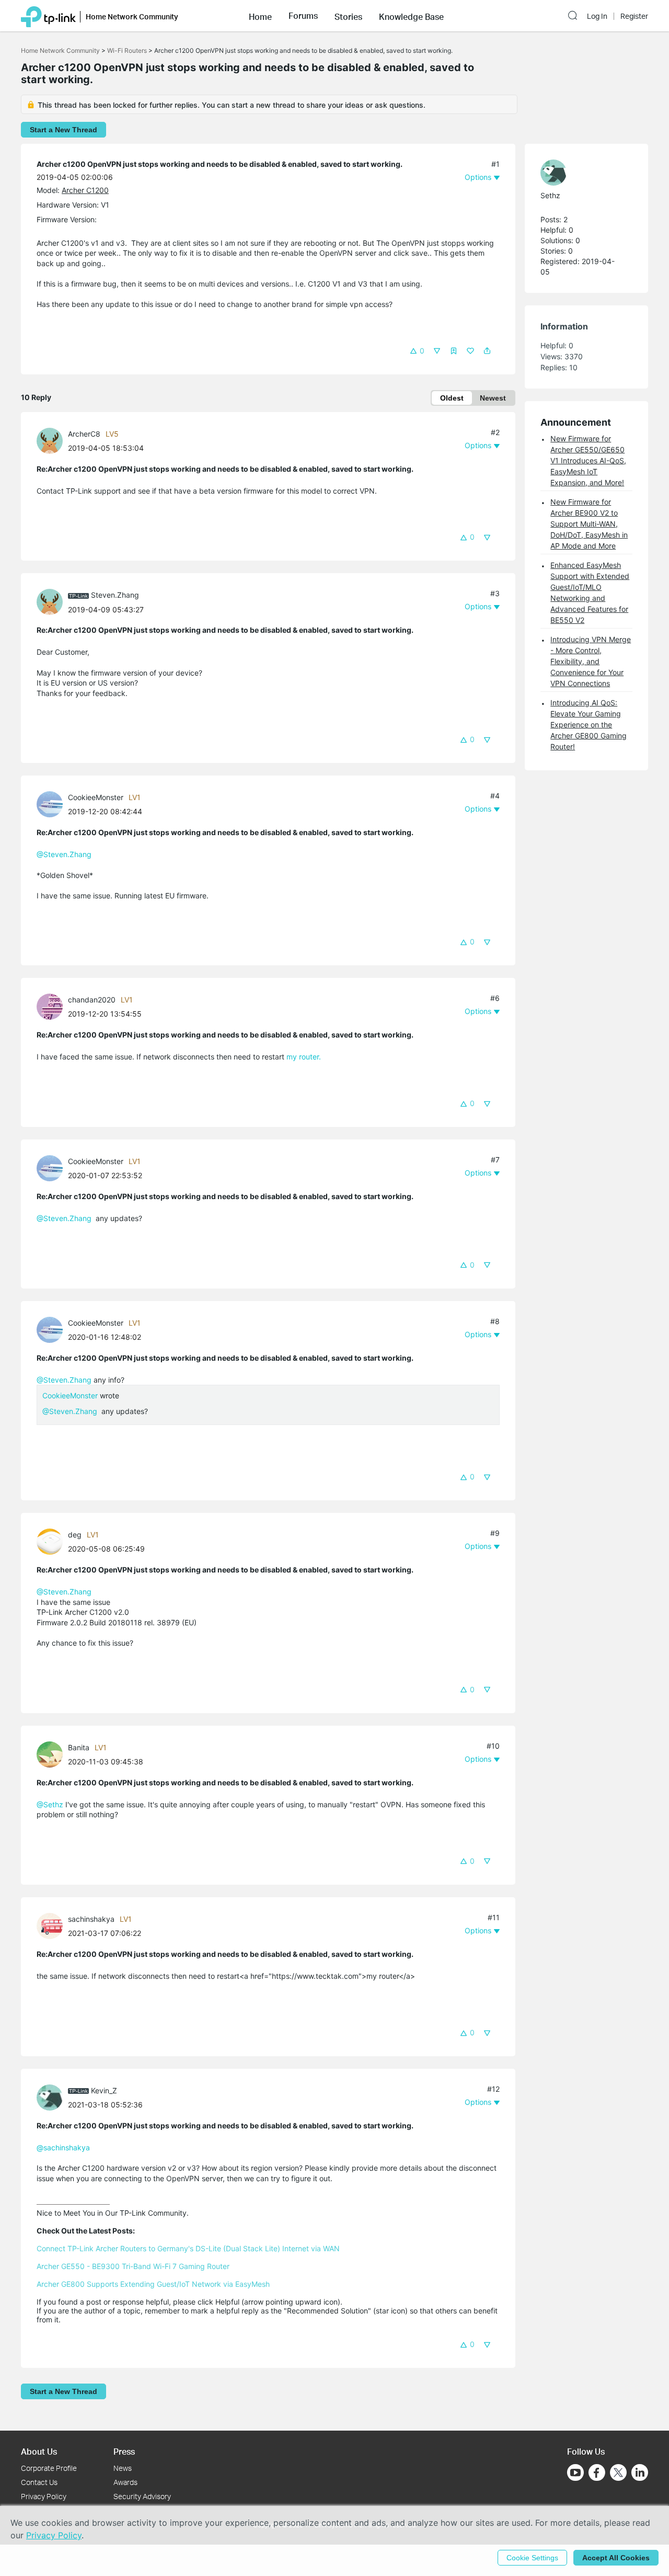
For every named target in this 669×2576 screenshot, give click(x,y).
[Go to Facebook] (597, 2472)
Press (124, 2451)
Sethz (550, 195)
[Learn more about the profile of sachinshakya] (52, 1925)
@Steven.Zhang (64, 854)
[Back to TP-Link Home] (48, 16)
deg (75, 1535)
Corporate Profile (49, 2468)
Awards (125, 2482)
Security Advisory (142, 2496)
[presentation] (50, 441)
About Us (39, 2451)
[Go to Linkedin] (640, 2472)
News (123, 2468)
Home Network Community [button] (132, 16)
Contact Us (39, 2482)
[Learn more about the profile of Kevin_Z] (52, 2097)
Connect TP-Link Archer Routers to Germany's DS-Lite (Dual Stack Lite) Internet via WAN (188, 2248)
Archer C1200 (85, 190)
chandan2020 (92, 1000)
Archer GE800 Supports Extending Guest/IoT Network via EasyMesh (153, 2284)
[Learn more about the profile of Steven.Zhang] (52, 601)
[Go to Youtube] (575, 2472)
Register (634, 16)
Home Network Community (60, 50)
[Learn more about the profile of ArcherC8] (52, 440)
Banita (79, 1747)
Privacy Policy (44, 2496)
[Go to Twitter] (618, 2474)
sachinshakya (91, 1919)
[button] (260, 16)
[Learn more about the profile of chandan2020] (52, 1006)
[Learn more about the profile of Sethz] (581, 173)
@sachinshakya (63, 2147)
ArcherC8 (84, 434)
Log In (597, 16)
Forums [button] (303, 16)
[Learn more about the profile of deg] (52, 1541)
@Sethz (50, 1804)
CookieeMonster (96, 797)
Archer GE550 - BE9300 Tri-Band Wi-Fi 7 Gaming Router (133, 2266)
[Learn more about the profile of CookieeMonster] (52, 803)
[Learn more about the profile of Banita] (52, 1753)
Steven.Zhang (115, 595)
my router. (303, 1057)
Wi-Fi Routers (128, 50)
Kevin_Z (104, 2090)
